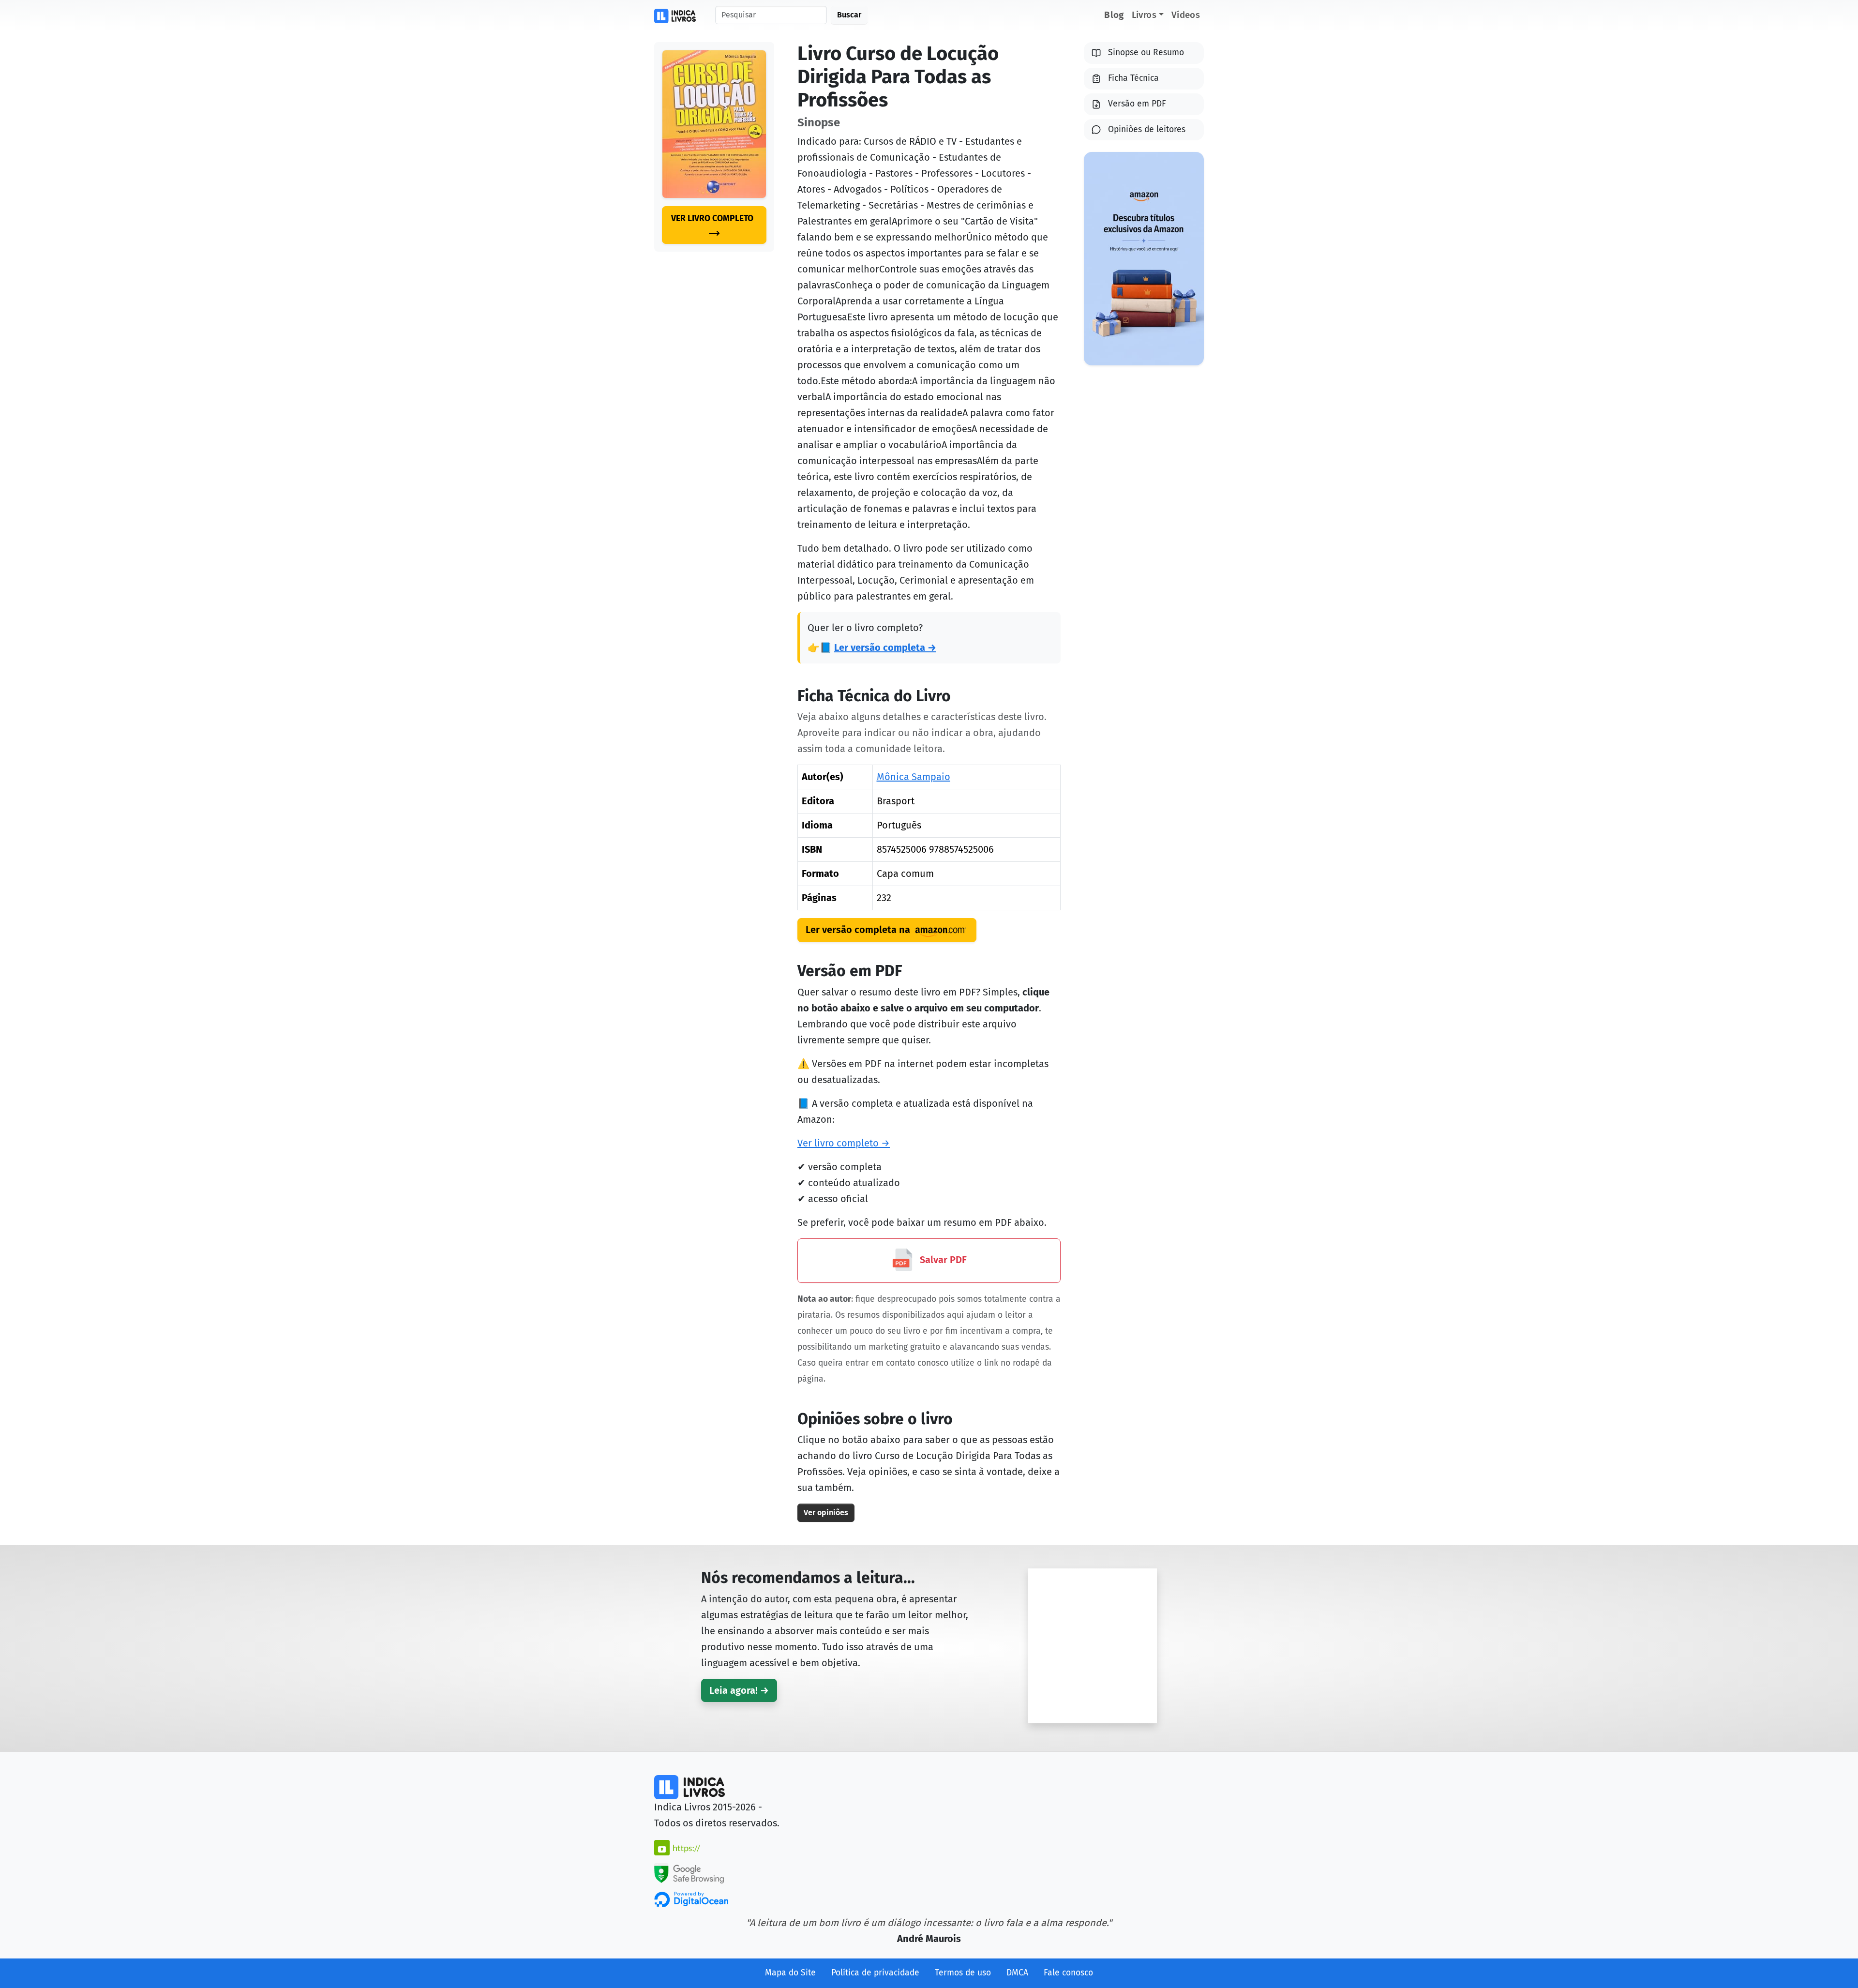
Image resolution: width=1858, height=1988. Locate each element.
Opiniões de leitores (1147, 129)
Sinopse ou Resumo (1146, 53)
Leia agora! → (739, 1690)
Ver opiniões (826, 1513)
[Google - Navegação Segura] (689, 1872)
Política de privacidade (875, 1973)
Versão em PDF (1137, 104)
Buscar (849, 15)
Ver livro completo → (844, 1143)
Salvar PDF (942, 1260)
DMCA (1017, 1973)
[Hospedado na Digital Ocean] (691, 1899)
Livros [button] (1144, 15)
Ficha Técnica (1133, 78)
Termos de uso (963, 1973)
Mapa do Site (790, 1973)
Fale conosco (1068, 1973)
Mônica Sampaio (914, 777)
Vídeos (1186, 15)
